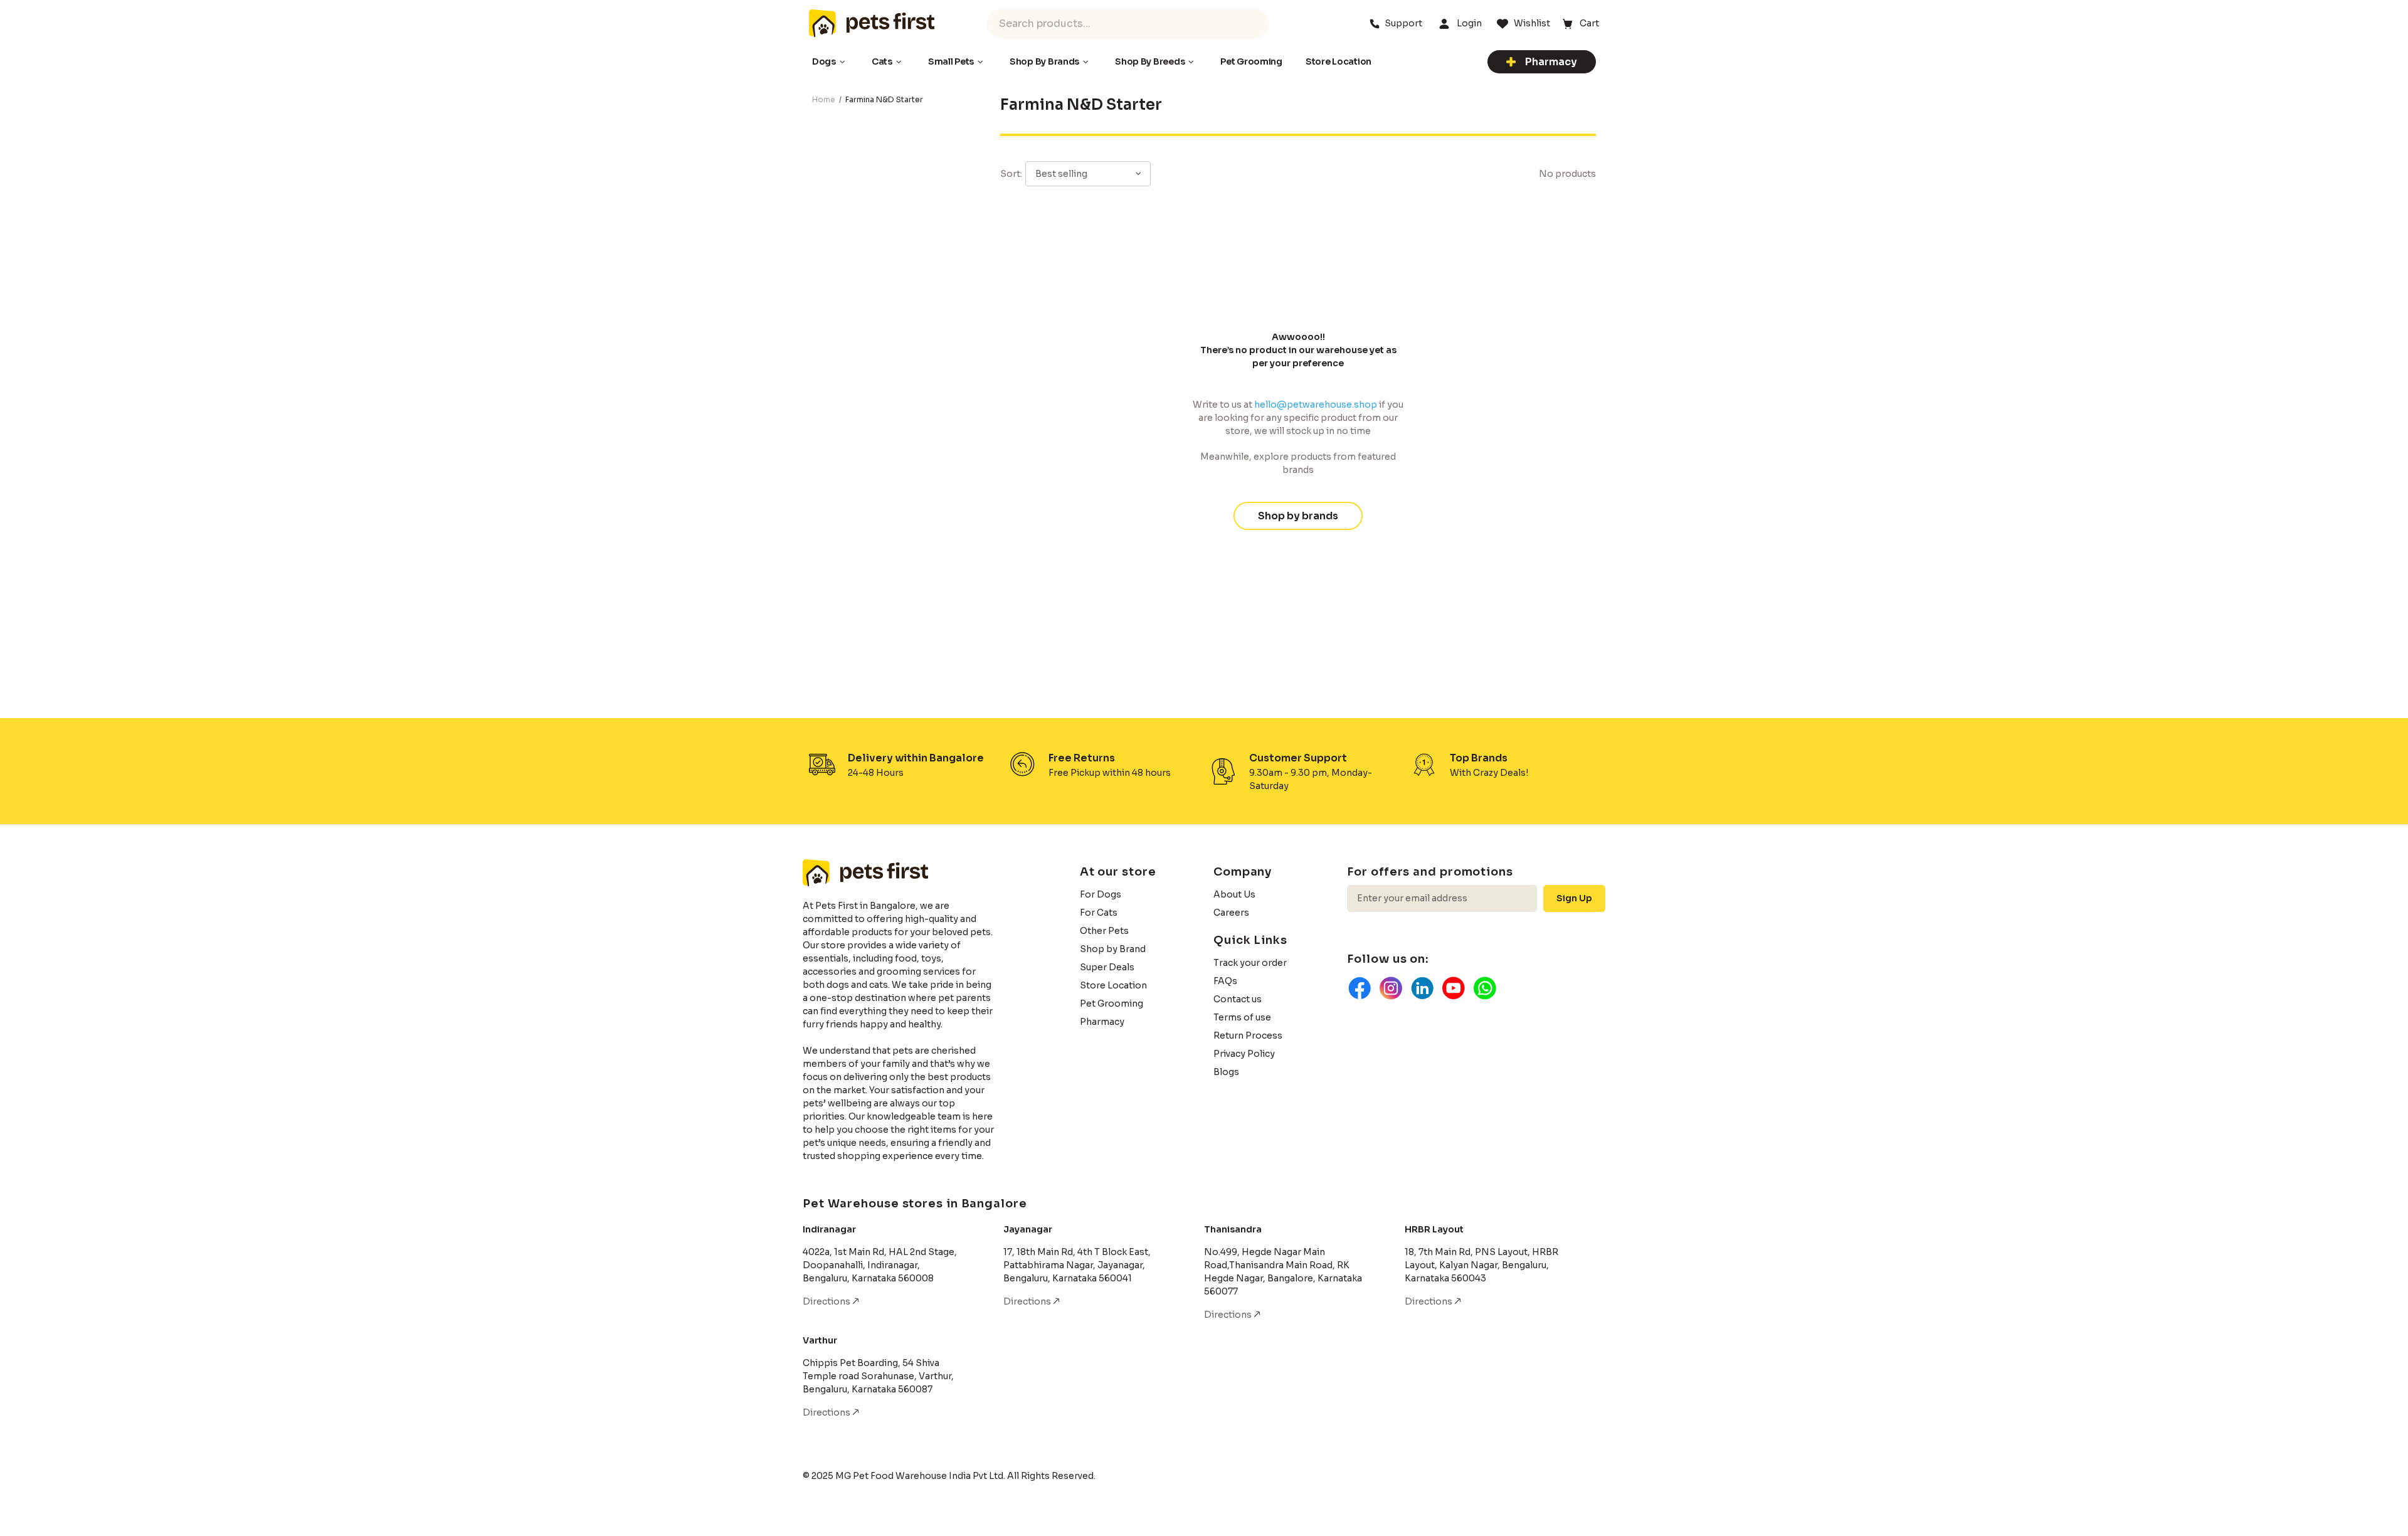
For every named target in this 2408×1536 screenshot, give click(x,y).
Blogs (1226, 1072)
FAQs (1225, 981)
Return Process (1248, 1035)
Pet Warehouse (872, 23)
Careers (1231, 913)
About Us (1234, 894)
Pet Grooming (1112, 1004)
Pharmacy (1551, 62)
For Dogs (1101, 894)
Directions (827, 1301)
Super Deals (1107, 967)
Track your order (1250, 963)
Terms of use (1242, 1017)
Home (824, 99)
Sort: (1011, 174)
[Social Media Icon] (1360, 988)
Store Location (1113, 985)
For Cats (1099, 913)
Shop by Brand (1113, 949)
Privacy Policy (1244, 1054)
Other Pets (1104, 931)
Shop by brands (1298, 516)
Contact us (1238, 999)
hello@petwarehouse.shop (1316, 405)
